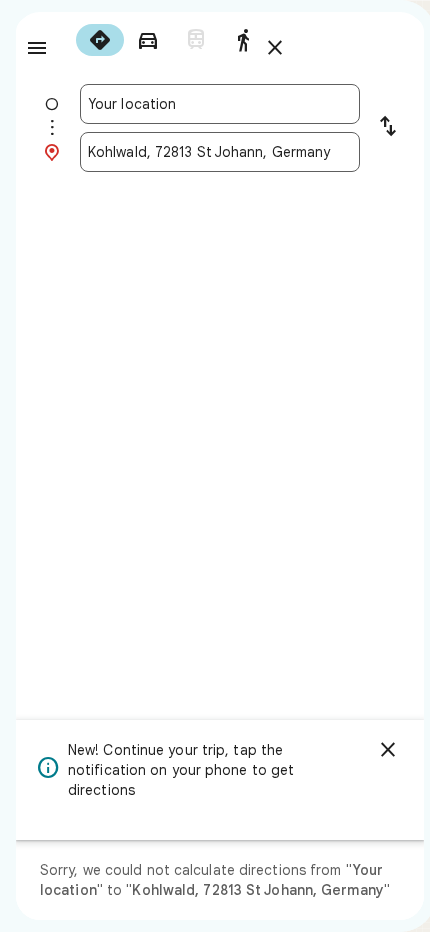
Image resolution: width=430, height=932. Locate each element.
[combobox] (220, 104)
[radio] (100, 40)
